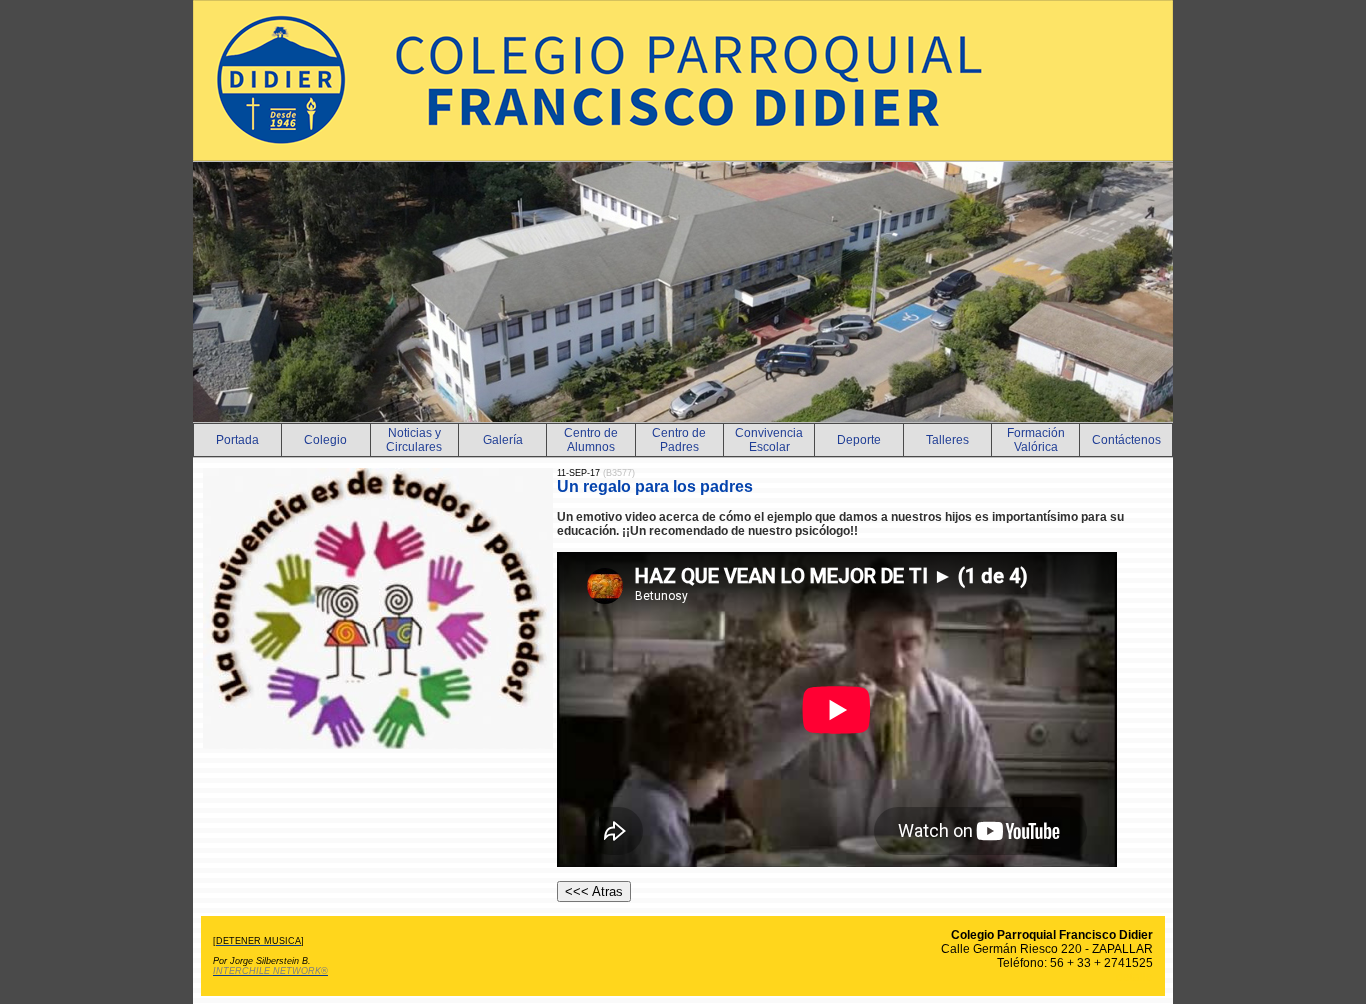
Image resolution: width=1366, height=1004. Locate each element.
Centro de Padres (679, 440)
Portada (237, 440)
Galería (503, 440)
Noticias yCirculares (414, 440)
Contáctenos (1126, 440)
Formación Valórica (1036, 440)
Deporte (859, 440)
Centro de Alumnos (591, 440)
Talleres (947, 440)
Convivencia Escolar (769, 440)
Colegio (325, 440)
